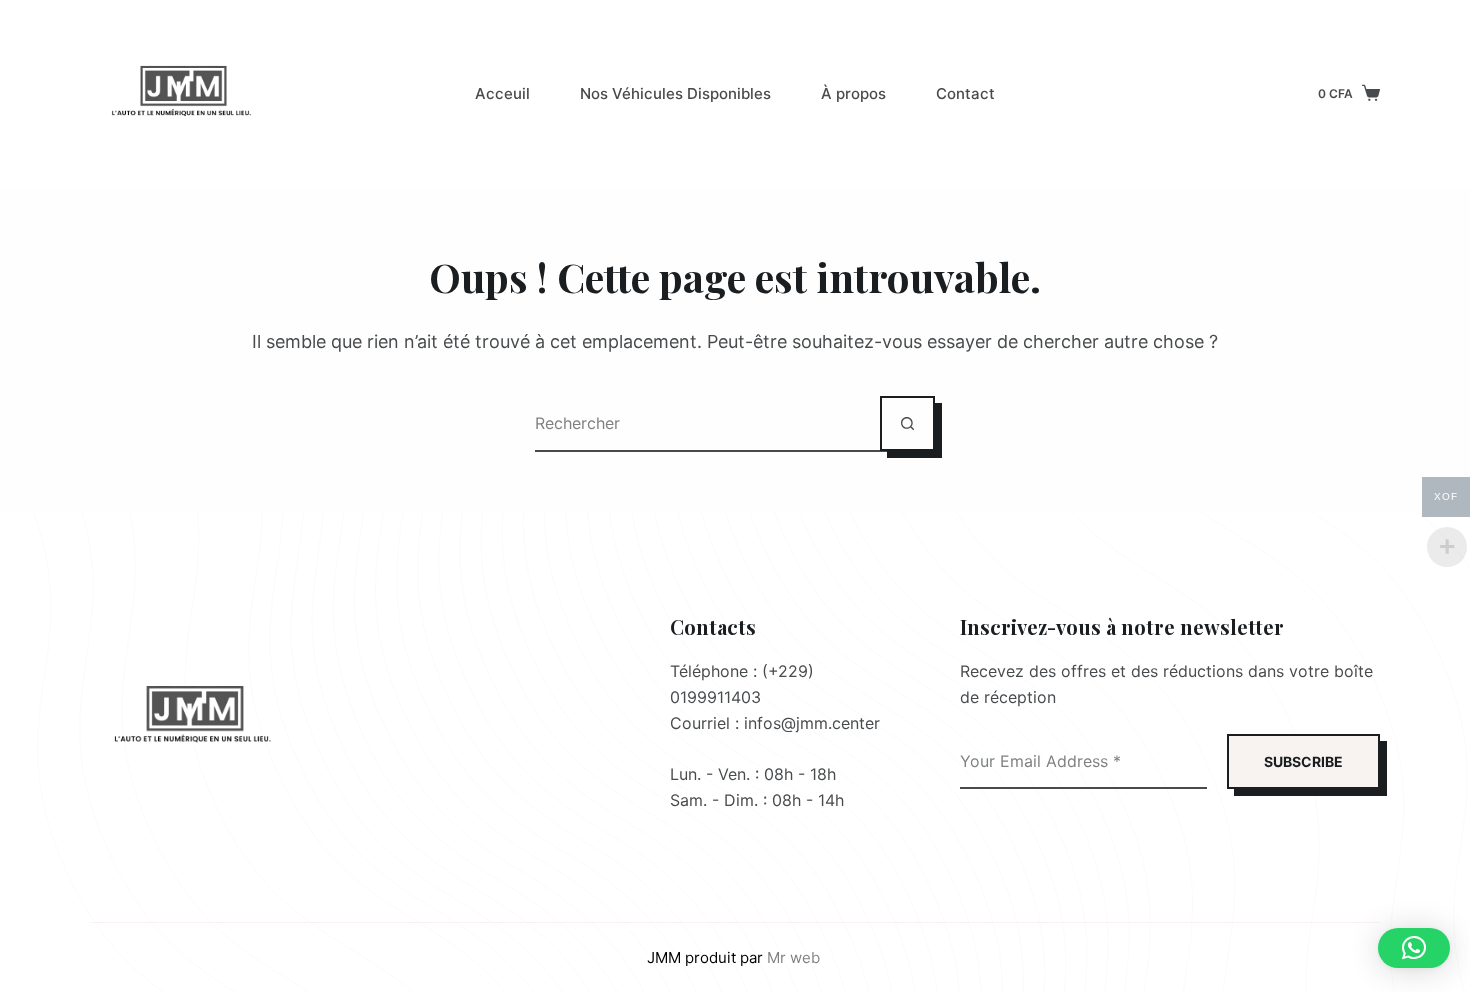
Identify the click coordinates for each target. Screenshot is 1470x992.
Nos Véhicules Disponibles (675, 93)
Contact (965, 93)
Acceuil (502, 93)
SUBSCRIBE (1303, 761)
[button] (1414, 948)
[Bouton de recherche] (907, 423)
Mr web (795, 957)
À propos (853, 93)
